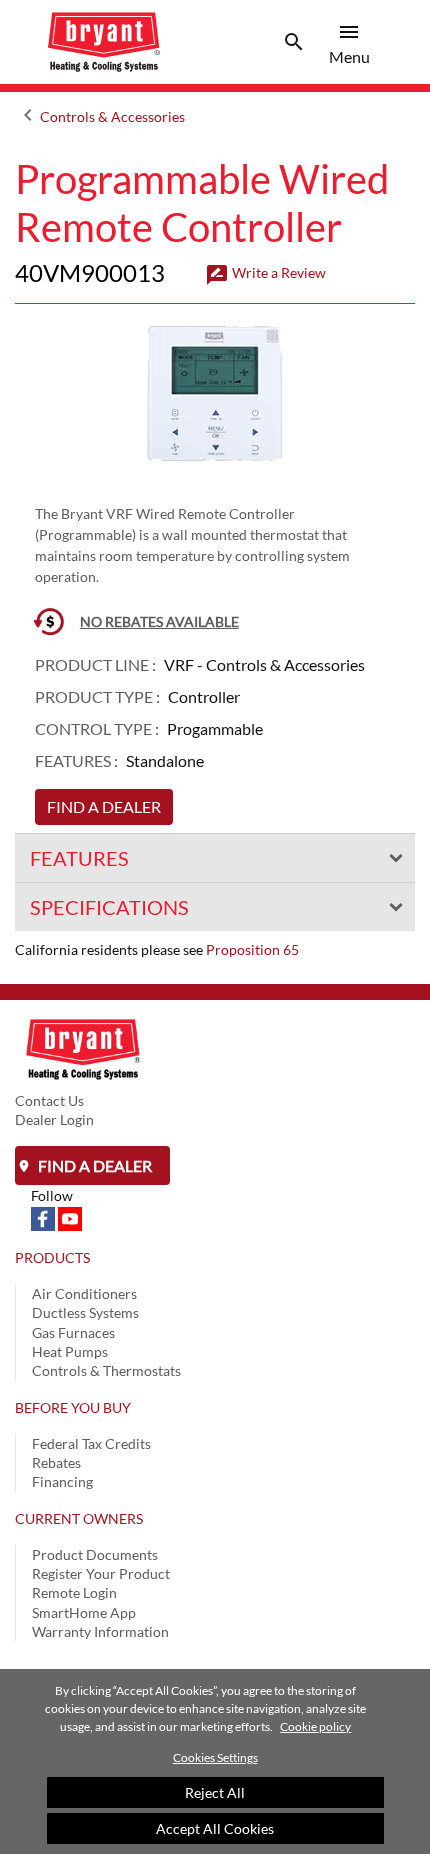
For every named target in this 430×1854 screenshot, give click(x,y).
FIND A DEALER (104, 806)
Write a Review (265, 272)
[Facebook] (44, 1217)
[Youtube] (70, 1217)
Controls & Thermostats (106, 1370)
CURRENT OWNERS (79, 1518)
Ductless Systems (85, 1312)
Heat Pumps (70, 1351)
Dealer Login (54, 1119)
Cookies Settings (215, 1757)
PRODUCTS (52, 1257)
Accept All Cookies (215, 1828)
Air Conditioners (84, 1293)
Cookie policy (315, 1726)
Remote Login (74, 1592)
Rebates (56, 1462)
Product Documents (95, 1554)
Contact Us (49, 1100)
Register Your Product (101, 1573)
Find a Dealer (93, 1165)
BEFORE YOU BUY (73, 1407)
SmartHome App (84, 1612)
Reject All (215, 1792)
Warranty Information (100, 1631)
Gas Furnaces (73, 1332)
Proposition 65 (252, 949)
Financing (62, 1481)
